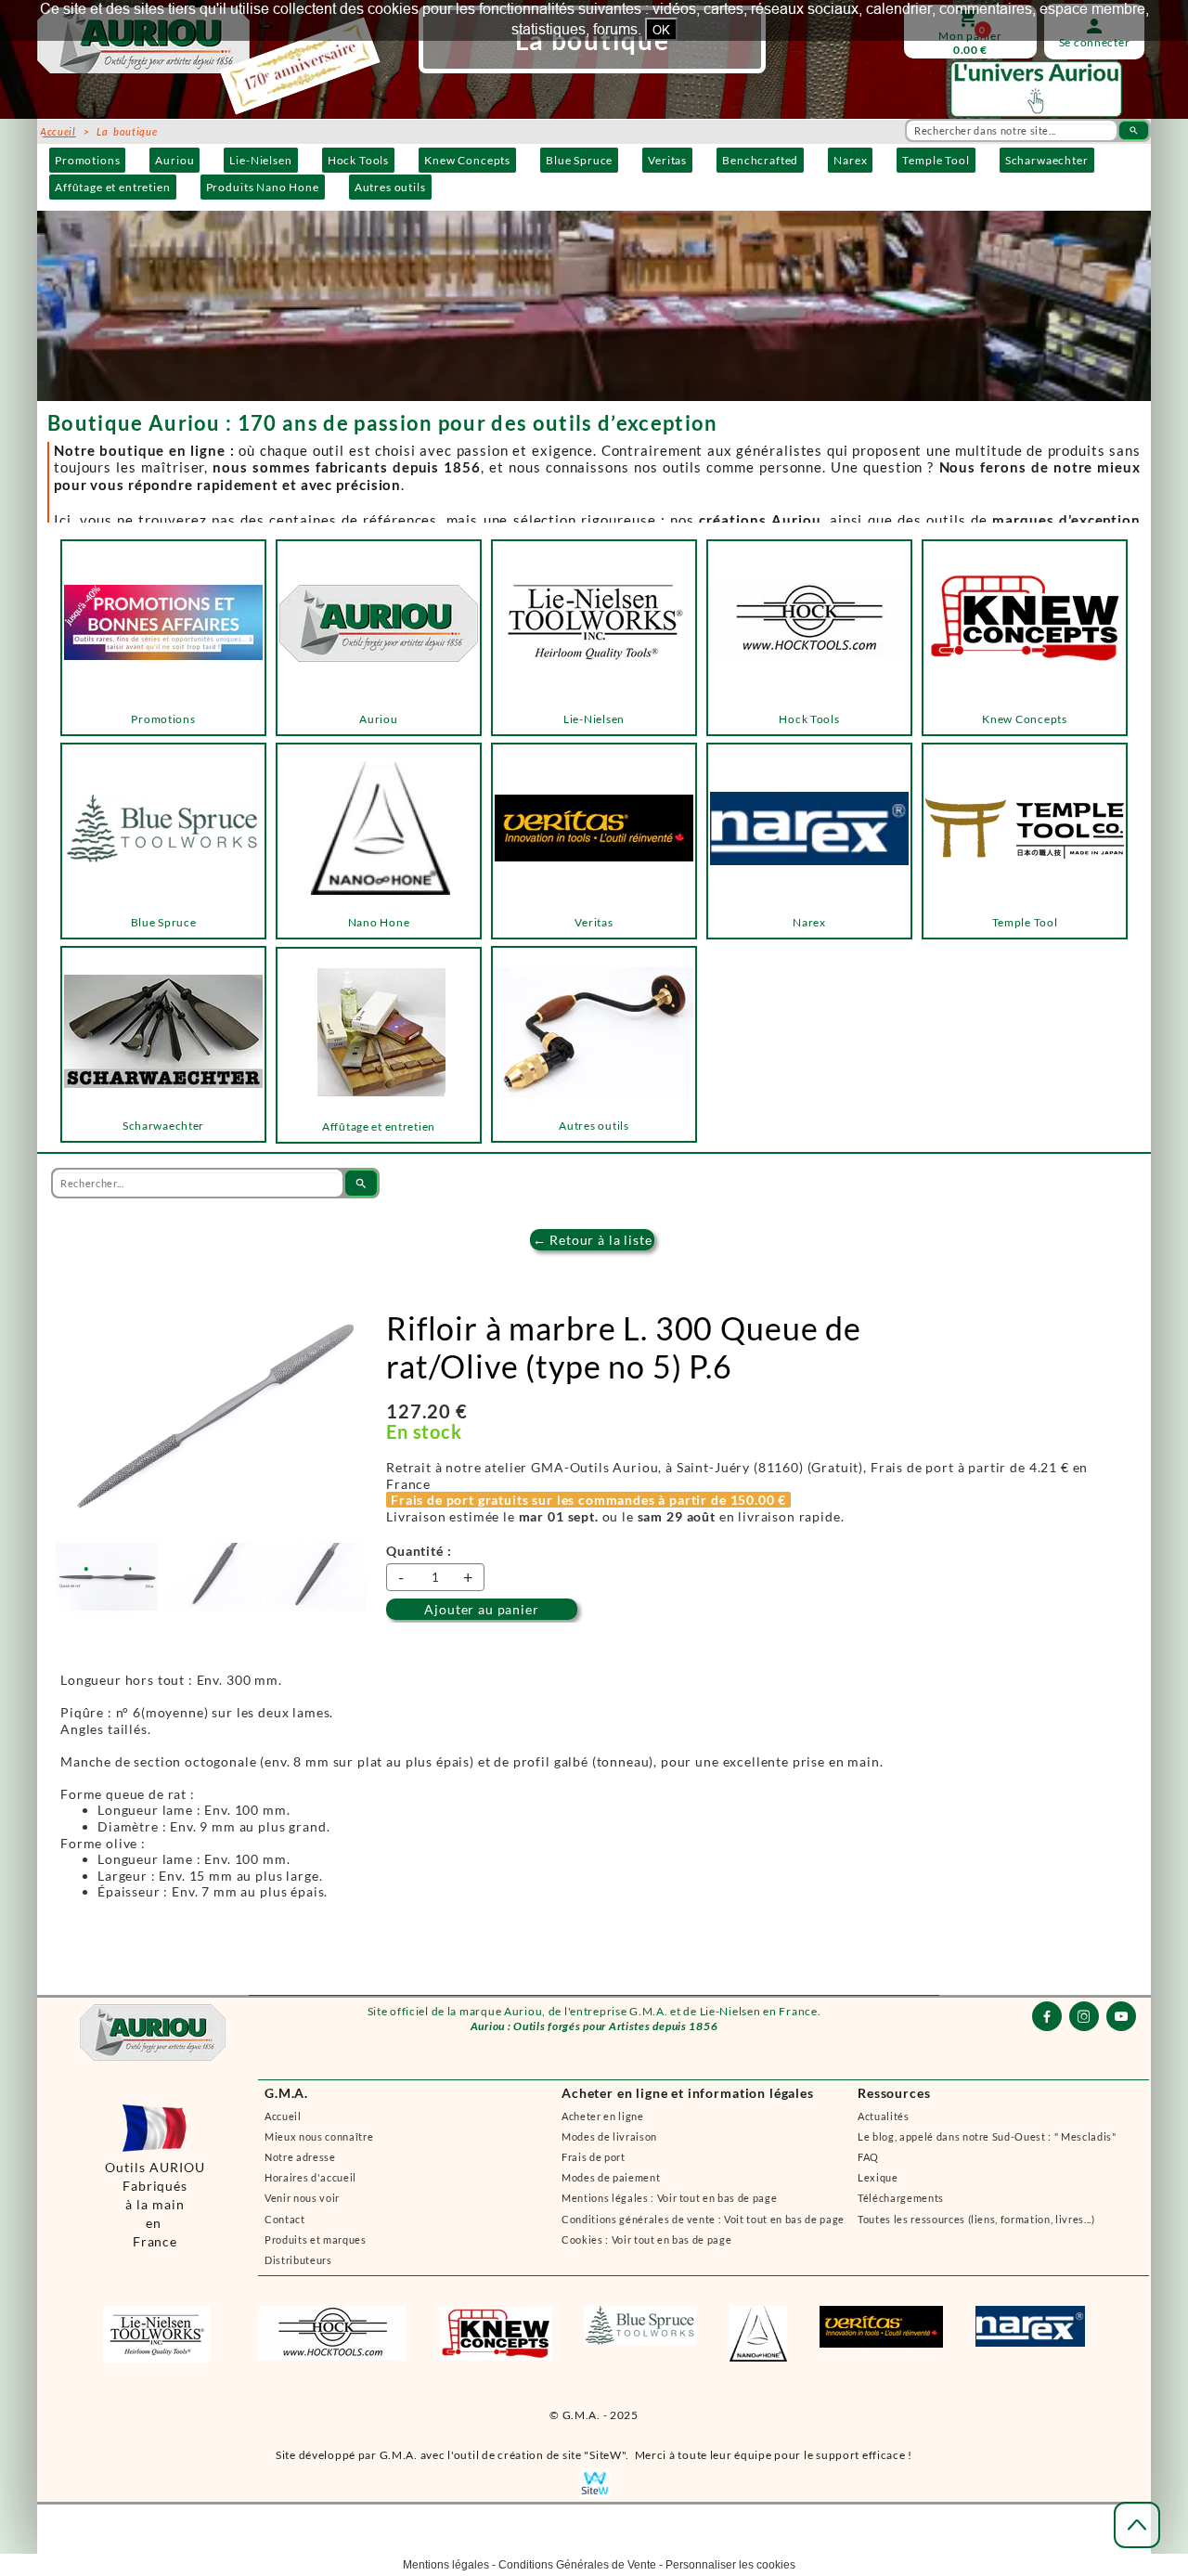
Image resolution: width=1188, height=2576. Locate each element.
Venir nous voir (302, 2198)
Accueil (283, 2116)
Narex (850, 160)
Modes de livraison (609, 2136)
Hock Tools (358, 160)
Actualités (884, 2116)
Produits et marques (316, 2239)
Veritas (667, 160)
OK (661, 30)
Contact (285, 2219)
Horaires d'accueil (310, 2177)
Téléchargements (901, 2198)
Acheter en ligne (603, 2116)
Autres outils (390, 187)
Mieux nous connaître (319, 2136)
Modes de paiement (611, 2177)
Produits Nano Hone (263, 187)
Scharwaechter (1047, 160)
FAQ (868, 2157)
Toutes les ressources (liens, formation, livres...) (976, 2219)
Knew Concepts (467, 160)
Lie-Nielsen (260, 160)
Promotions (87, 160)
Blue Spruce (579, 160)
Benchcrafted (760, 160)
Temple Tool (936, 160)
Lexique (878, 2177)
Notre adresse (300, 2157)
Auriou (174, 160)
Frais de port (594, 2157)
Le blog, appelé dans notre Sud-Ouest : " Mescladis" (987, 2136)
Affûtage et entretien (113, 187)
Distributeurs (298, 2260)
